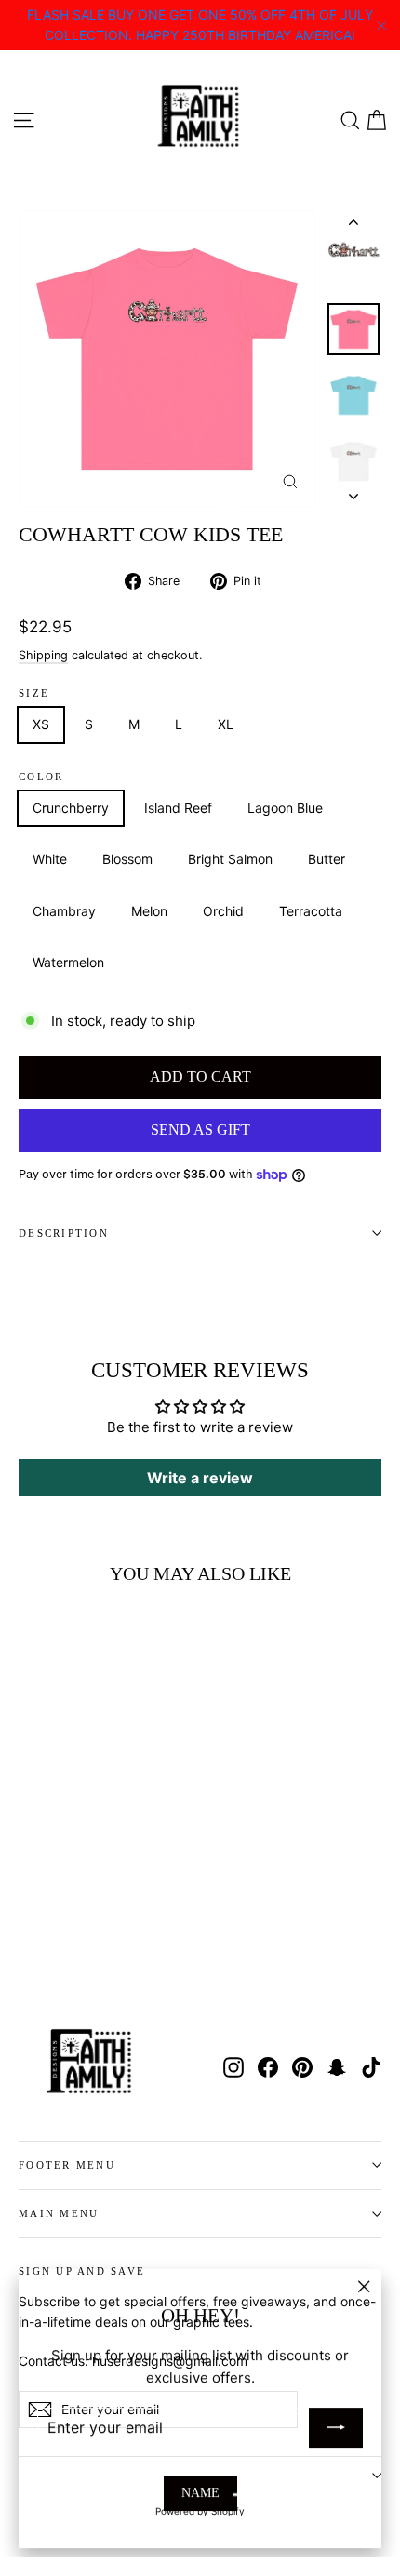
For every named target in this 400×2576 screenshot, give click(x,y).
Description (64, 1233)
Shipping (43, 655)
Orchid (223, 911)
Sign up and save (82, 2271)
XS (41, 724)
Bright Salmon (230, 859)
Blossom (127, 859)
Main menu (59, 2213)
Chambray (64, 911)
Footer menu (67, 2165)
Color (41, 777)
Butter (327, 859)
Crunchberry (71, 808)
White (50, 859)
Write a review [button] (200, 1478)
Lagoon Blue (285, 808)
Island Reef (178, 808)
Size (34, 693)
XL (226, 724)
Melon (149, 911)
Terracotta (311, 911)
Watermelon (68, 962)
